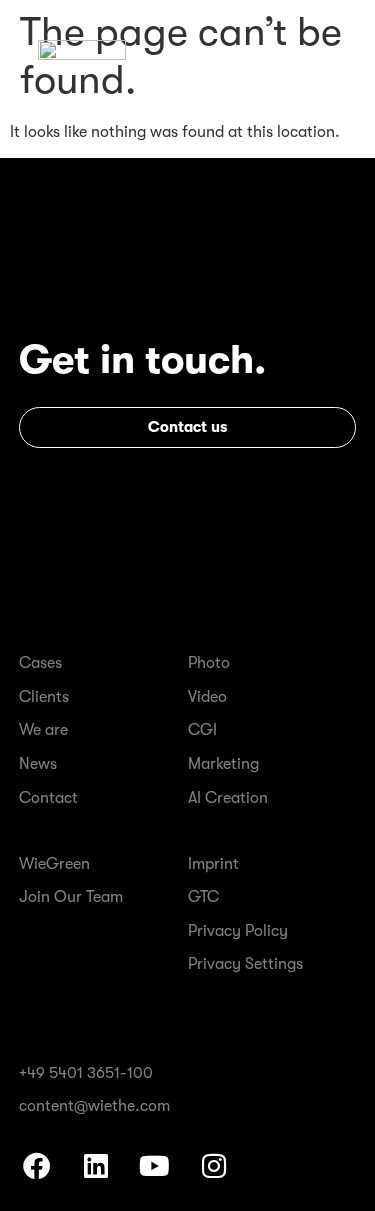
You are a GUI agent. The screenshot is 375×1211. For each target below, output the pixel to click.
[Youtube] (155, 1166)
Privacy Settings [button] (245, 964)
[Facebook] (36, 1166)
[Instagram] (214, 1166)
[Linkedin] (95, 1166)
